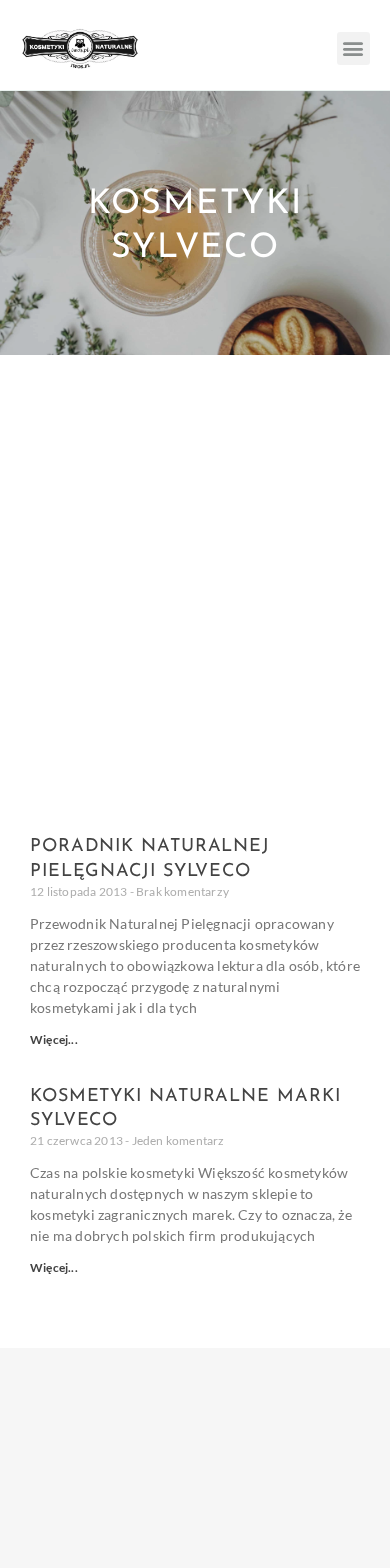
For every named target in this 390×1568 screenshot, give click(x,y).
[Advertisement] (195, 560)
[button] (353, 48)
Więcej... (54, 1039)
